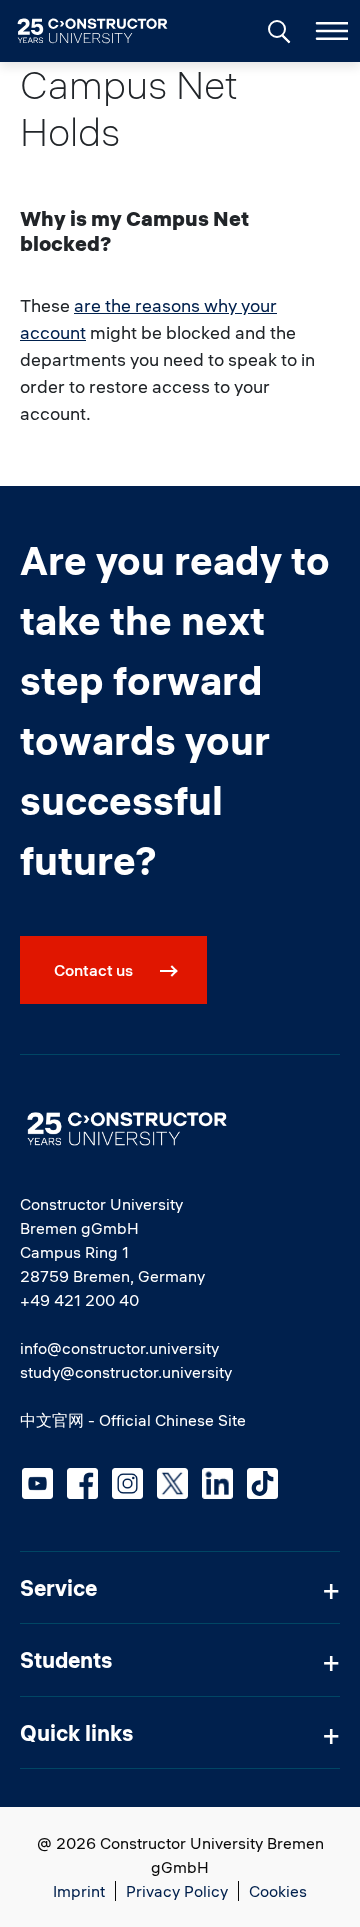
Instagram (127, 1483)
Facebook (82, 1483)
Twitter (172, 1483)
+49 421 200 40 (79, 1300)
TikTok (262, 1483)
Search (277, 29)
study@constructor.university (126, 1372)
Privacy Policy (177, 1891)
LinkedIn (217, 1483)
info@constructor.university (119, 1348)
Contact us (93, 970)
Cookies (278, 1891)
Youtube (37, 1483)
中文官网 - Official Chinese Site (133, 1420)
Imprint (79, 1891)
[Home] (104, 31)
